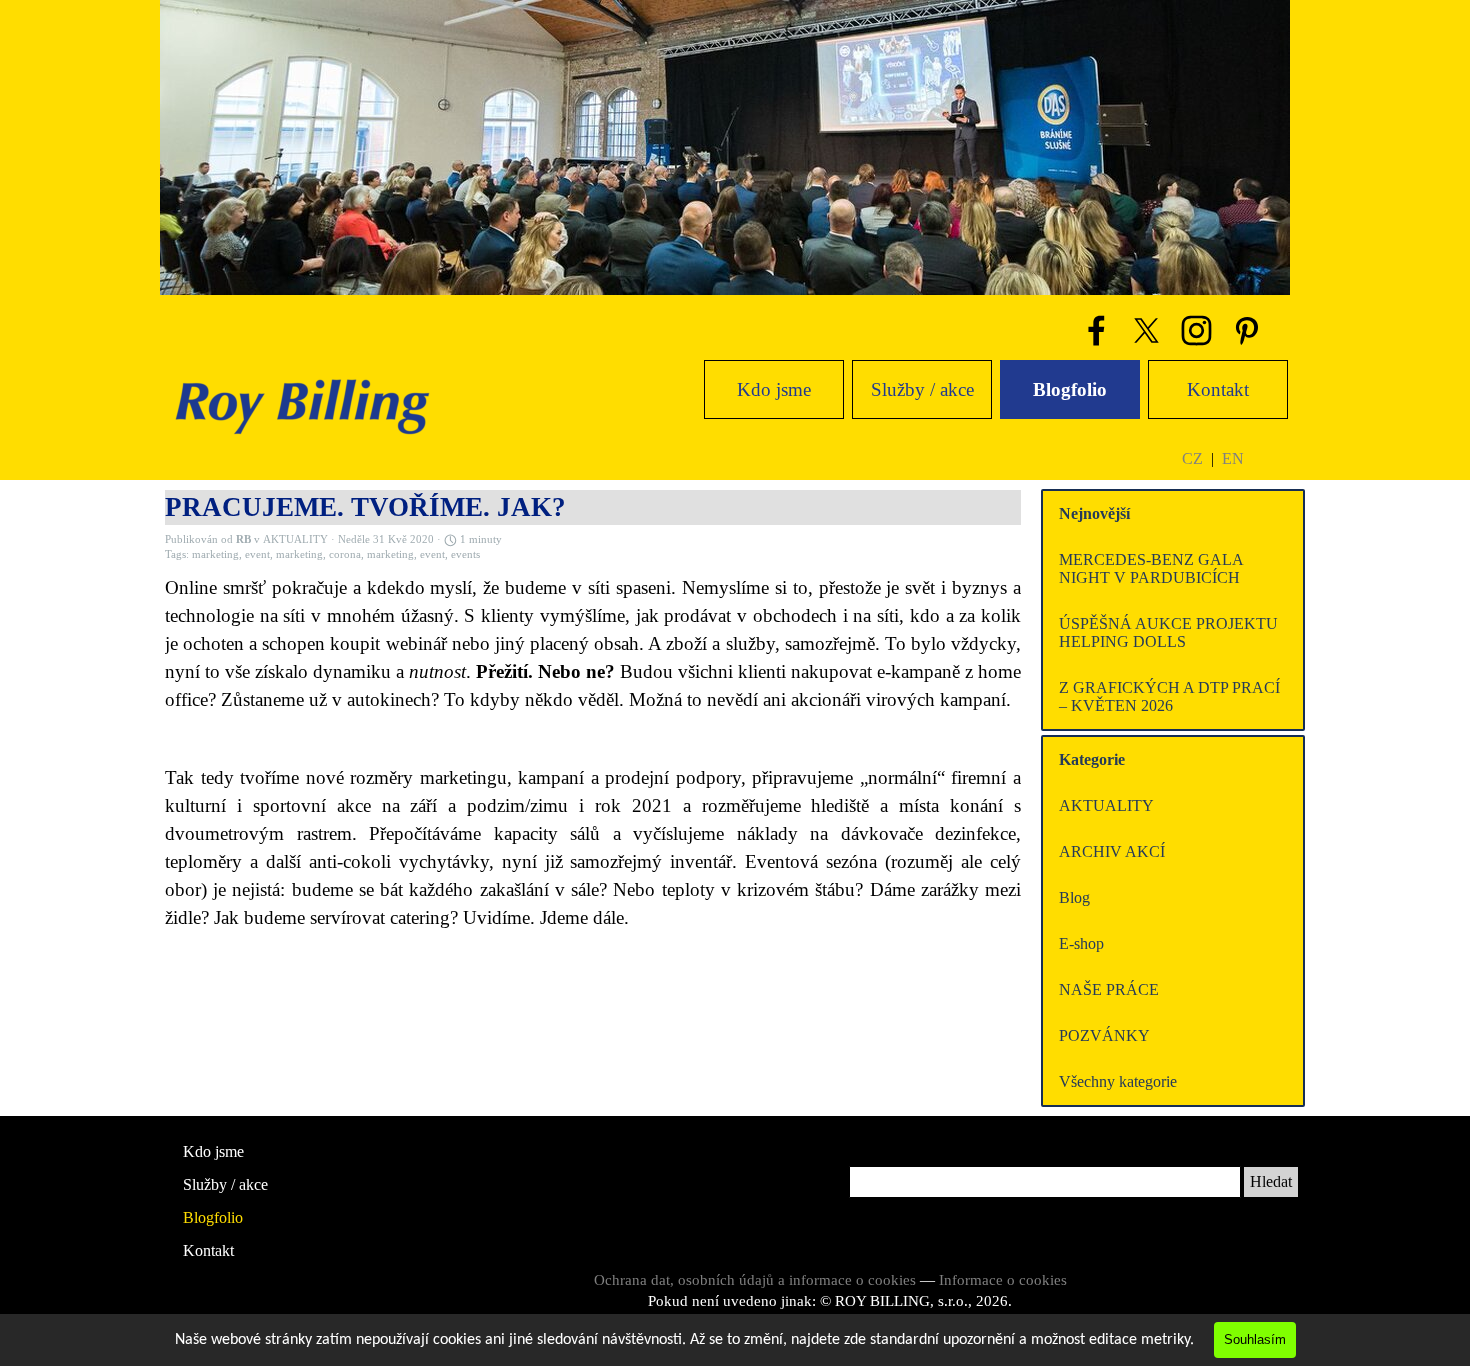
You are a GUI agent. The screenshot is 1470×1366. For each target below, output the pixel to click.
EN (1233, 458)
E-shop (1081, 943)
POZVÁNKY (1104, 1035)
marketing (215, 554)
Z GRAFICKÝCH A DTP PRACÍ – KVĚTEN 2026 (1169, 696)
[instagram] (1196, 330)
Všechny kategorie (1118, 1081)
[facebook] (1096, 330)
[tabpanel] (1234, 458)
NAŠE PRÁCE (1109, 989)
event (257, 554)
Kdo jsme (774, 389)
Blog (1074, 897)
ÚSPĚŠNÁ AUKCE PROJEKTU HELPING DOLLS (1168, 632)
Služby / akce (922, 389)
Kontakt (1218, 389)
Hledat (1271, 1181)
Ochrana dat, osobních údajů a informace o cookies (755, 1280)
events (465, 554)
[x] (1146, 330)
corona (345, 554)
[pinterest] (1246, 330)
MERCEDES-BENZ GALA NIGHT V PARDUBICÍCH (1151, 568)
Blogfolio (1070, 389)
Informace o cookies (1003, 1280)
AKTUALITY (1106, 805)
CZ (1192, 458)
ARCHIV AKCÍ (1112, 851)
